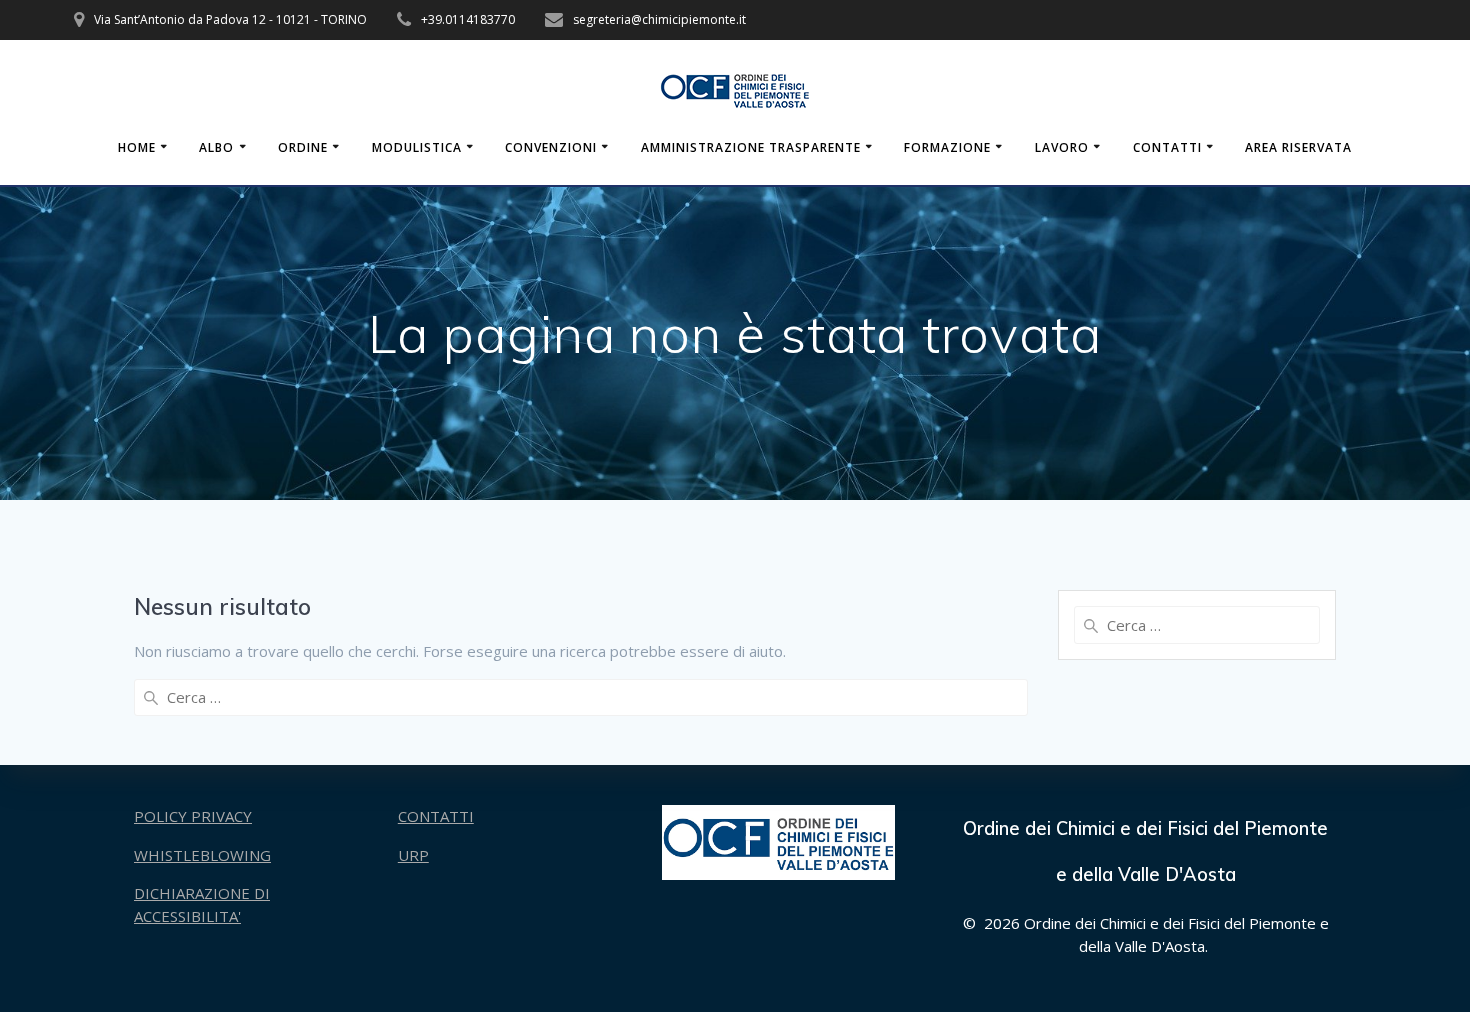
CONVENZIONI (551, 147)
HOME (137, 147)
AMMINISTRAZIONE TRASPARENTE (751, 147)
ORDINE (303, 147)
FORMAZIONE (947, 147)
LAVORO (1062, 147)
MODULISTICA (417, 147)
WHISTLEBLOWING (202, 855)
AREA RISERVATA (1298, 147)
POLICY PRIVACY (193, 816)
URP (413, 855)
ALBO (216, 147)
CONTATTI (1167, 147)
